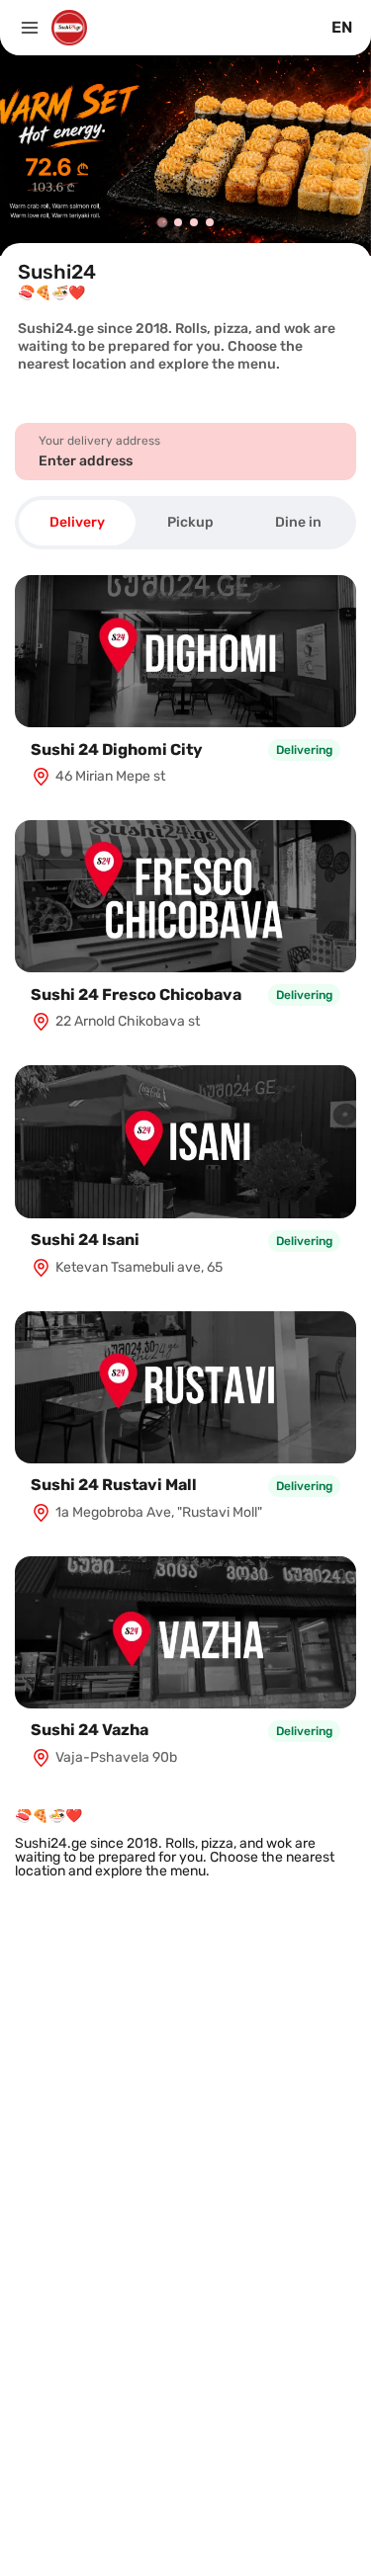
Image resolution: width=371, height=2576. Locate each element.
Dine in (298, 522)
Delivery (77, 522)
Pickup (190, 522)
